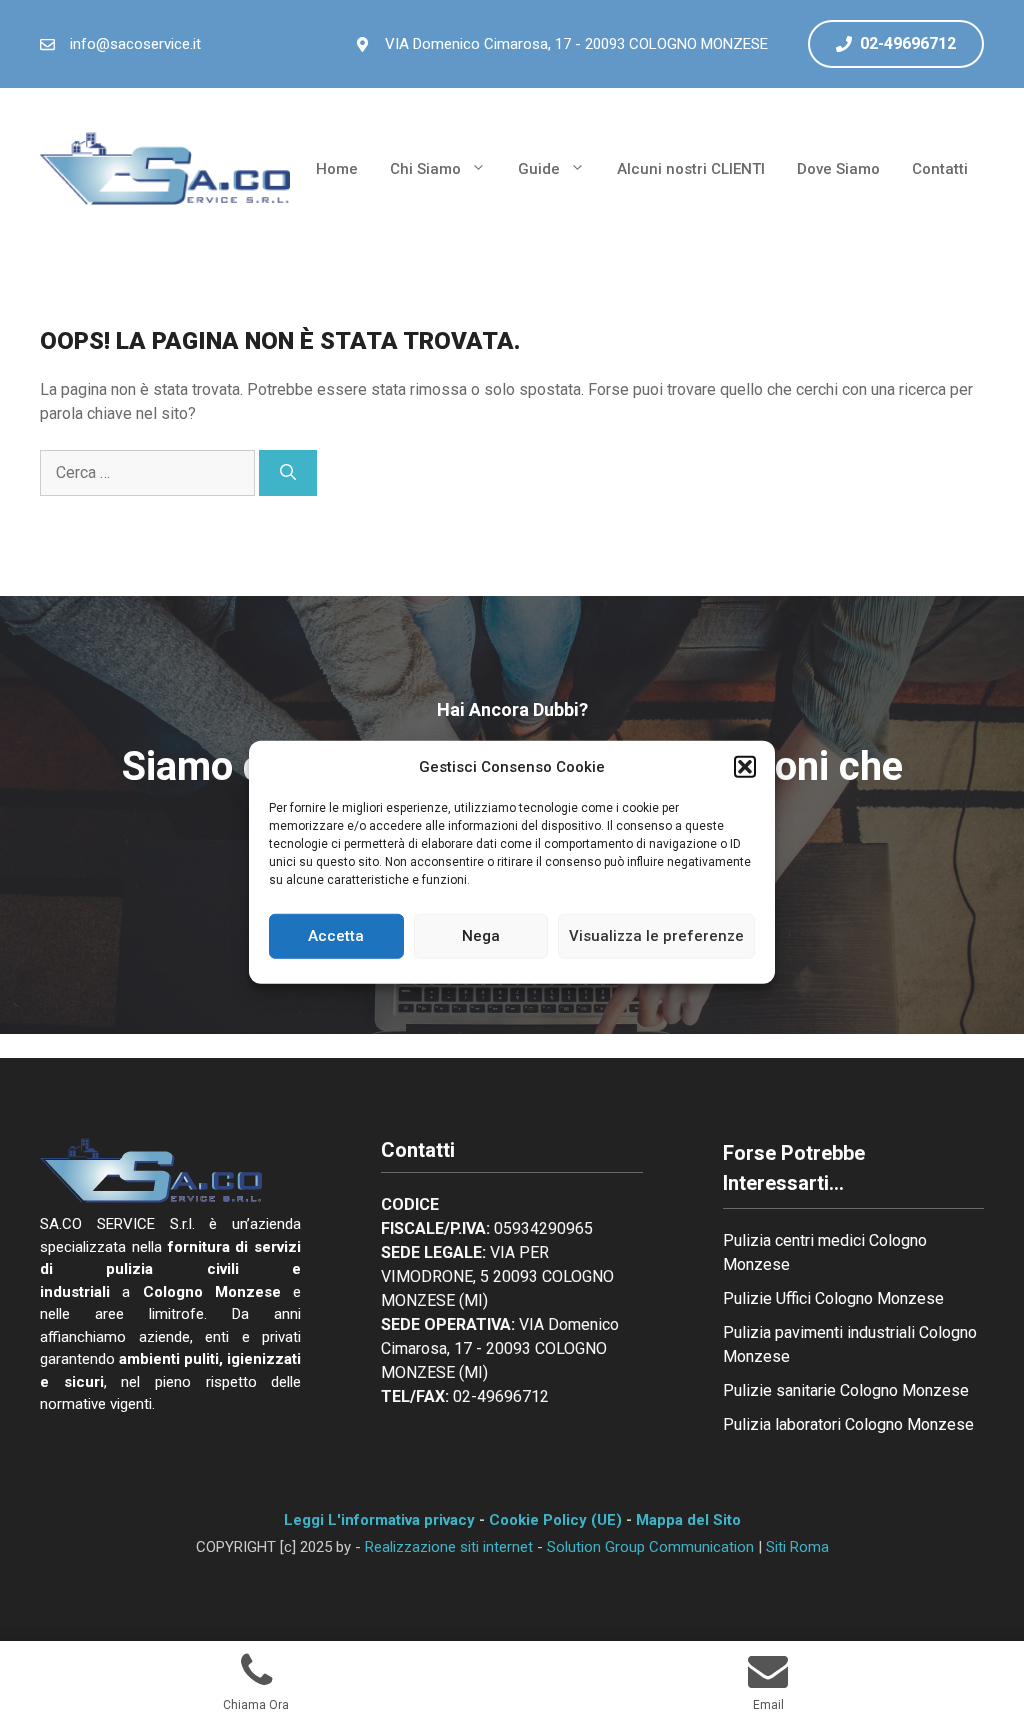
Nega (481, 936)
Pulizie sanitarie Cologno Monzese (846, 1390)
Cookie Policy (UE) (555, 1520)
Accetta (336, 936)
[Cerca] (288, 473)
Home (337, 169)
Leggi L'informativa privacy (379, 1520)
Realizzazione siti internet (449, 1547)
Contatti (940, 169)
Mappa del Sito (688, 1520)
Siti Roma (797, 1547)
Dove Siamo (838, 169)
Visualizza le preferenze (656, 936)
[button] (745, 767)
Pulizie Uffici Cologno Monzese (833, 1298)
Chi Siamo (425, 169)
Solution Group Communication (650, 1547)
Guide (539, 169)
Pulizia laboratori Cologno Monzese (848, 1424)
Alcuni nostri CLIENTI (691, 169)
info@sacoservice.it (135, 44)
